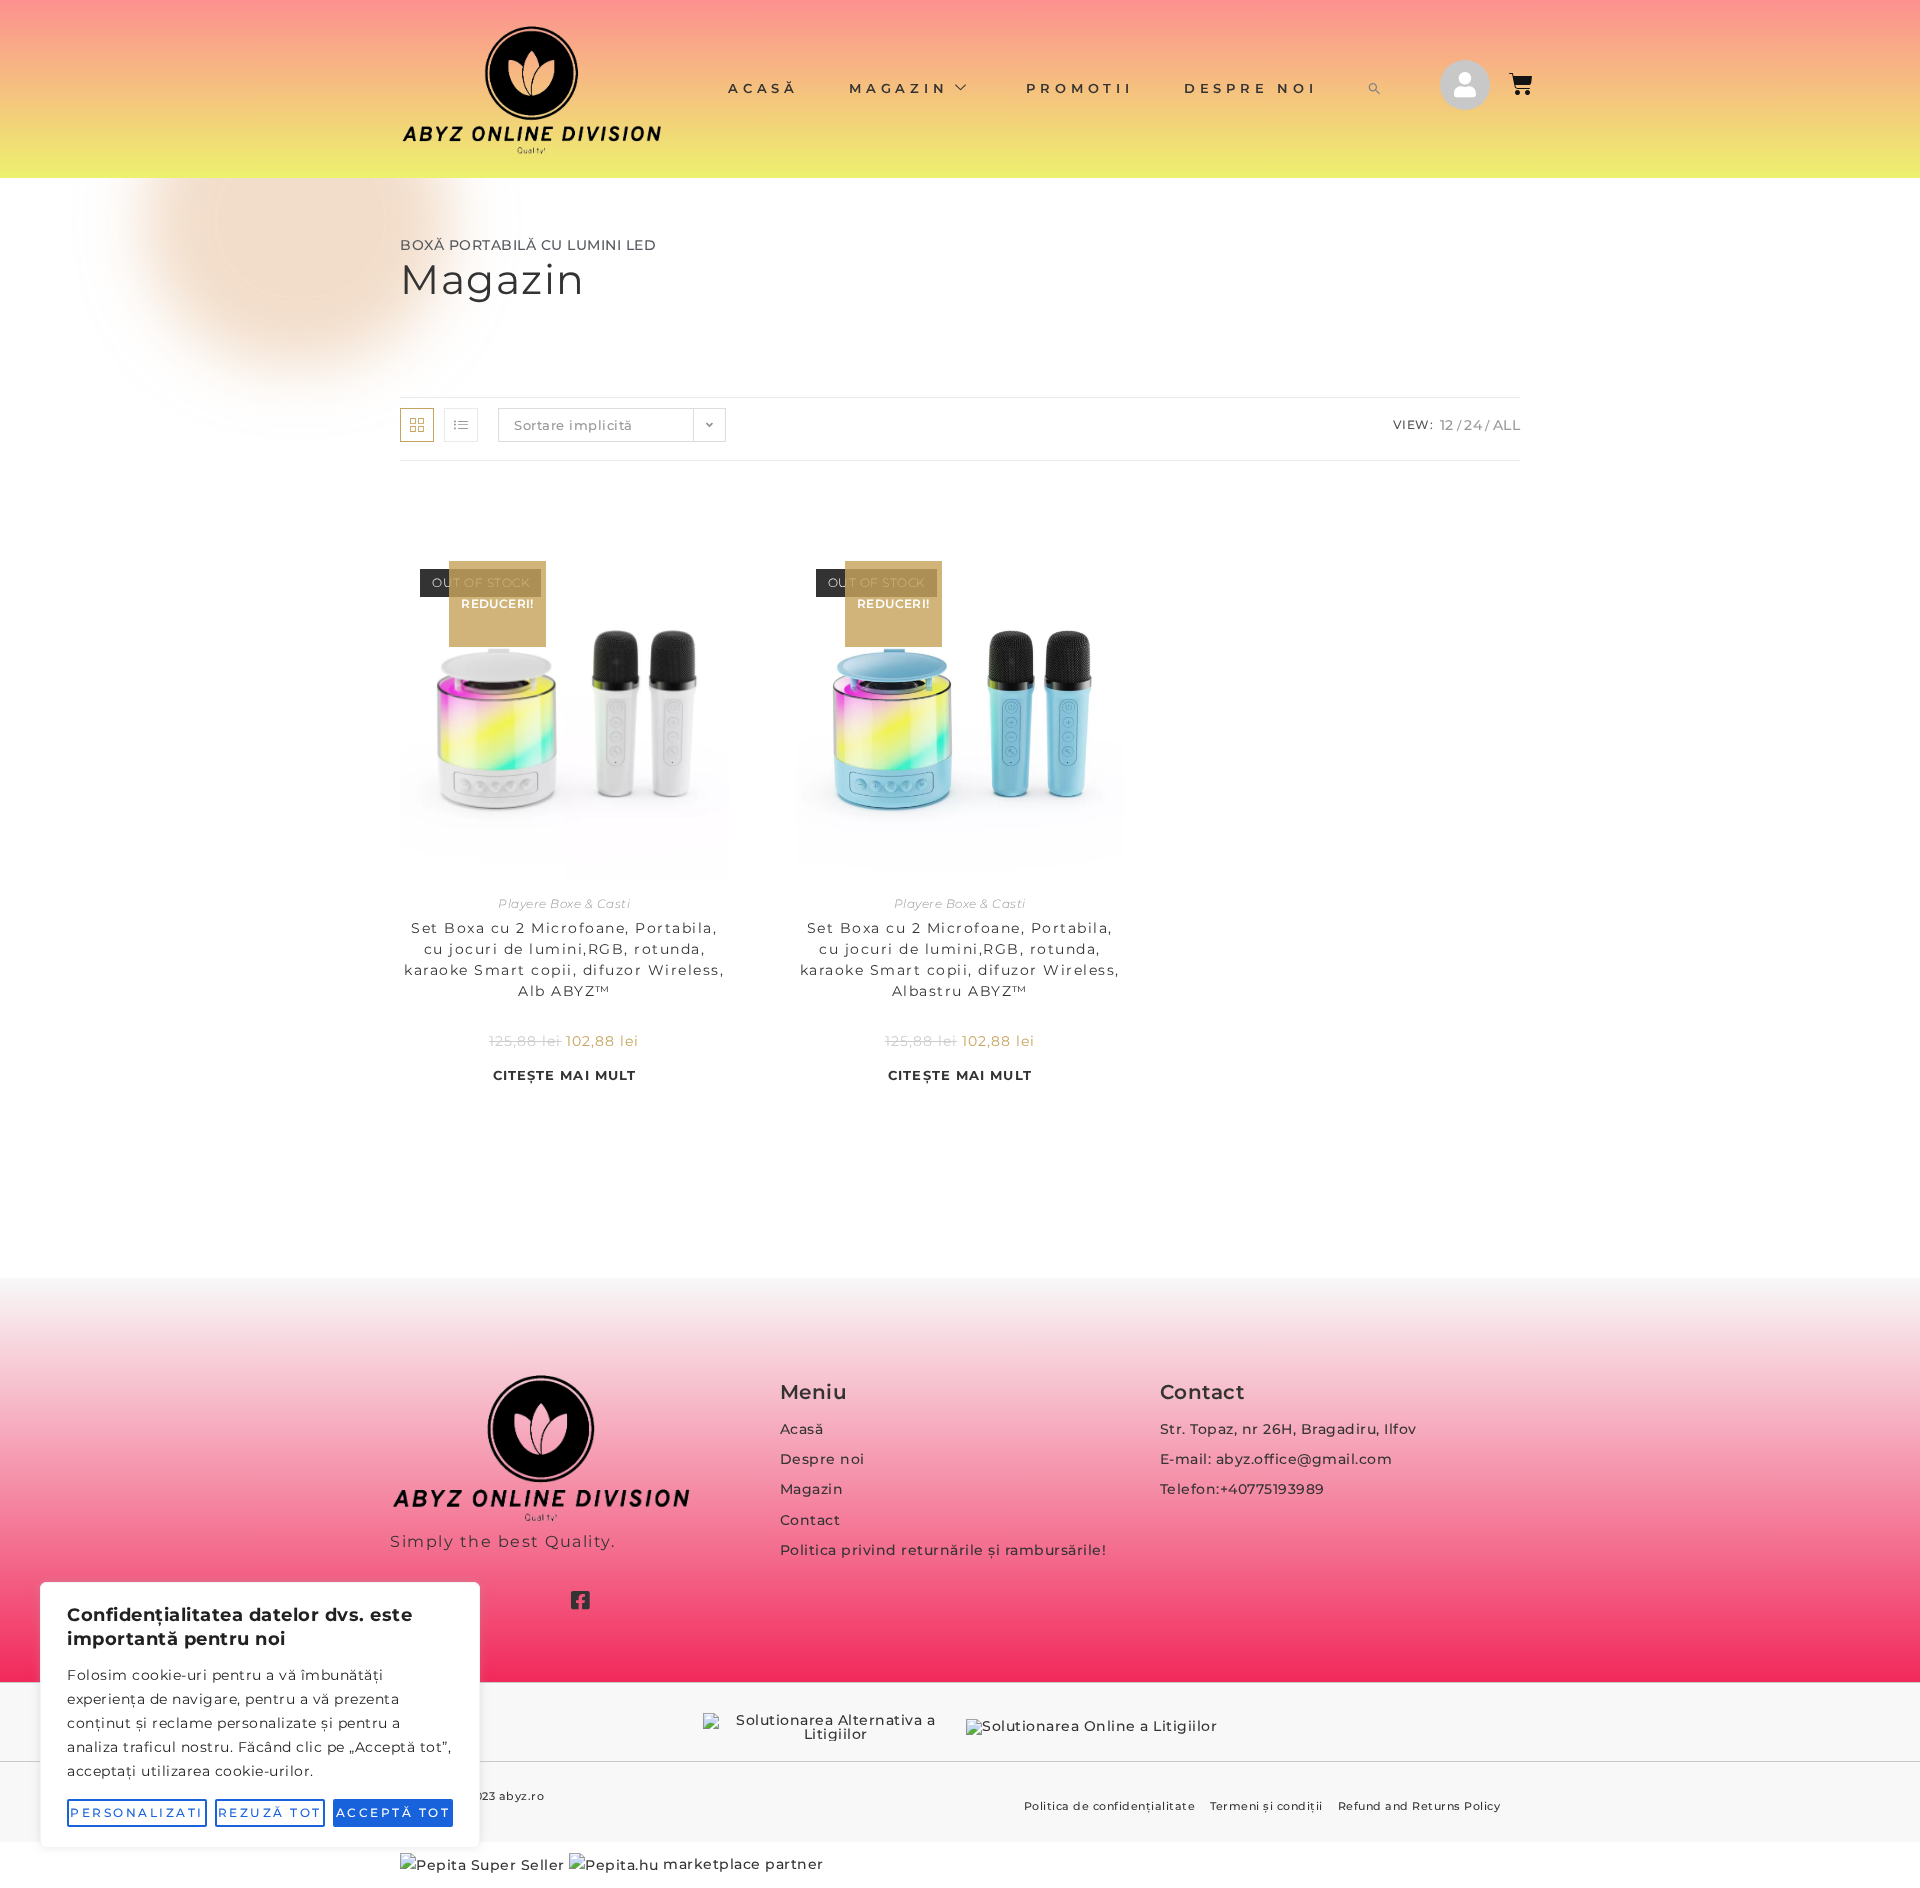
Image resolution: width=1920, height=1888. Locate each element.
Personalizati (137, 1812)
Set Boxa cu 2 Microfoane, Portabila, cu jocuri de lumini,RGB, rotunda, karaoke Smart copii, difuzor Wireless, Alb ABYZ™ (564, 959)
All (1507, 425)
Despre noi (1251, 88)
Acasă (763, 88)
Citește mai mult (565, 1075)
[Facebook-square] (580, 1600)
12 (1447, 425)
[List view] (461, 425)
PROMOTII (1079, 88)
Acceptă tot (393, 1812)
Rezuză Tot (270, 1812)
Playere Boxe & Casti (564, 903)
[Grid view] (417, 425)
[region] (260, 1715)
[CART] (1522, 84)
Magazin (899, 88)
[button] (1374, 89)
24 (1473, 425)
